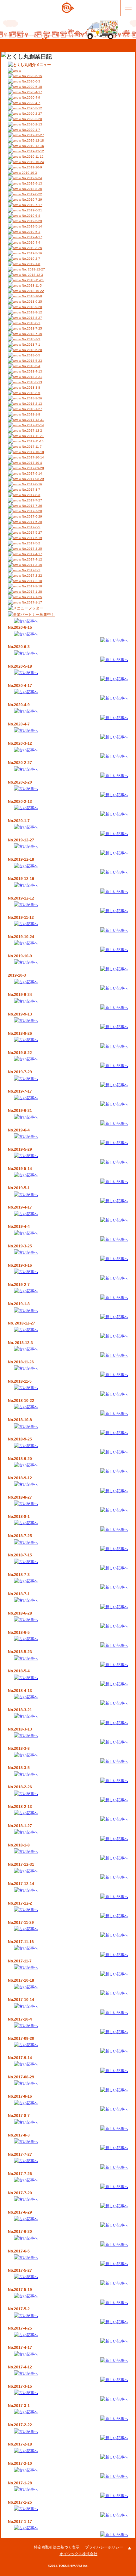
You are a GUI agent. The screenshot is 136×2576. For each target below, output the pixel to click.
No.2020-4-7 (31, 103)
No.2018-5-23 (31, 361)
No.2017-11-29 (32, 436)
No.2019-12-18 (32, 140)
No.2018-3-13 (31, 382)
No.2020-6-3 (31, 81)
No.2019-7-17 (31, 205)
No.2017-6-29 (31, 516)
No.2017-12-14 (32, 425)
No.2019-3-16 (31, 253)
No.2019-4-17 (31, 237)
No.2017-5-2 (31, 543)
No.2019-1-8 (31, 264)
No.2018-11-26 (32, 280)
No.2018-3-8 (31, 388)
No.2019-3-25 (31, 248)
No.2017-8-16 (31, 484)
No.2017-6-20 (31, 522)
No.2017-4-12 (31, 559)
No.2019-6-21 (31, 210)
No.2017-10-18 (32, 452)
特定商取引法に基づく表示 (57, 2547)
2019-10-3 (29, 173)
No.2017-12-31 (32, 420)
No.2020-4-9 (31, 97)
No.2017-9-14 (31, 473)
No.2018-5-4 (31, 366)
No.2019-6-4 (31, 216)
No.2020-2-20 (31, 119)
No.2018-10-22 (32, 291)
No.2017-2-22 (31, 576)
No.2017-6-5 (31, 527)
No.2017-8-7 (31, 490)
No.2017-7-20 (31, 511)
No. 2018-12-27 (33, 269)
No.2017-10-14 (32, 457)
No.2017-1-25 (31, 597)
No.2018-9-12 (31, 312)
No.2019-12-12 (32, 151)
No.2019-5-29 (31, 221)
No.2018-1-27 (31, 409)
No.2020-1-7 (31, 130)
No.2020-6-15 (31, 76)
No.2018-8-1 (31, 323)
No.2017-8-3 (31, 495)
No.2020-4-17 (31, 92)
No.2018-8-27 (31, 318)
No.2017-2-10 (31, 586)
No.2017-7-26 (31, 506)
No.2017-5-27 (31, 533)
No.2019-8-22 (31, 194)
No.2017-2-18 (31, 581)
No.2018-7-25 (31, 328)
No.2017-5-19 (31, 538)
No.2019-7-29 (31, 200)
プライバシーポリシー (104, 2547)
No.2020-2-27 (31, 114)
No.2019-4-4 (31, 242)
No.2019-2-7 (31, 259)
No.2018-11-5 (31, 285)
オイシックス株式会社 (78, 2554)
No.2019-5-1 (31, 232)
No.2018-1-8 (31, 414)
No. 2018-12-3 (32, 275)
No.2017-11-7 (31, 447)
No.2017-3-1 (31, 570)
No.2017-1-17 (31, 602)
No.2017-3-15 (31, 565)
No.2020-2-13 (31, 124)
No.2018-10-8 (31, 296)
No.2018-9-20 (31, 307)
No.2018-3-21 (31, 377)
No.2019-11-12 (32, 157)
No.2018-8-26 (31, 189)
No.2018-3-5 (31, 393)
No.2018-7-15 (31, 334)
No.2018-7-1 (31, 345)
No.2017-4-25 (31, 549)
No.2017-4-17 (31, 554)
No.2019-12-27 (32, 135)
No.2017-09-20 (32, 468)
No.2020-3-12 (31, 108)
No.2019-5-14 (31, 226)
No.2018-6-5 (31, 355)
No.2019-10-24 (32, 162)
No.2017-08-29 (32, 479)
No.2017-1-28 (31, 592)
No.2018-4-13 (31, 371)
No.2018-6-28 (31, 350)
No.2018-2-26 (31, 398)
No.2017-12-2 (31, 430)
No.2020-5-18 (31, 87)
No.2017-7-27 (31, 500)
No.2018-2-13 (31, 404)
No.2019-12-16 (32, 146)
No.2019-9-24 (31, 178)
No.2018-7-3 (31, 339)
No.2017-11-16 (32, 441)
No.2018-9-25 (31, 302)
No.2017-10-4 (31, 463)
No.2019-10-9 (31, 167)
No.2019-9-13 (31, 183)
